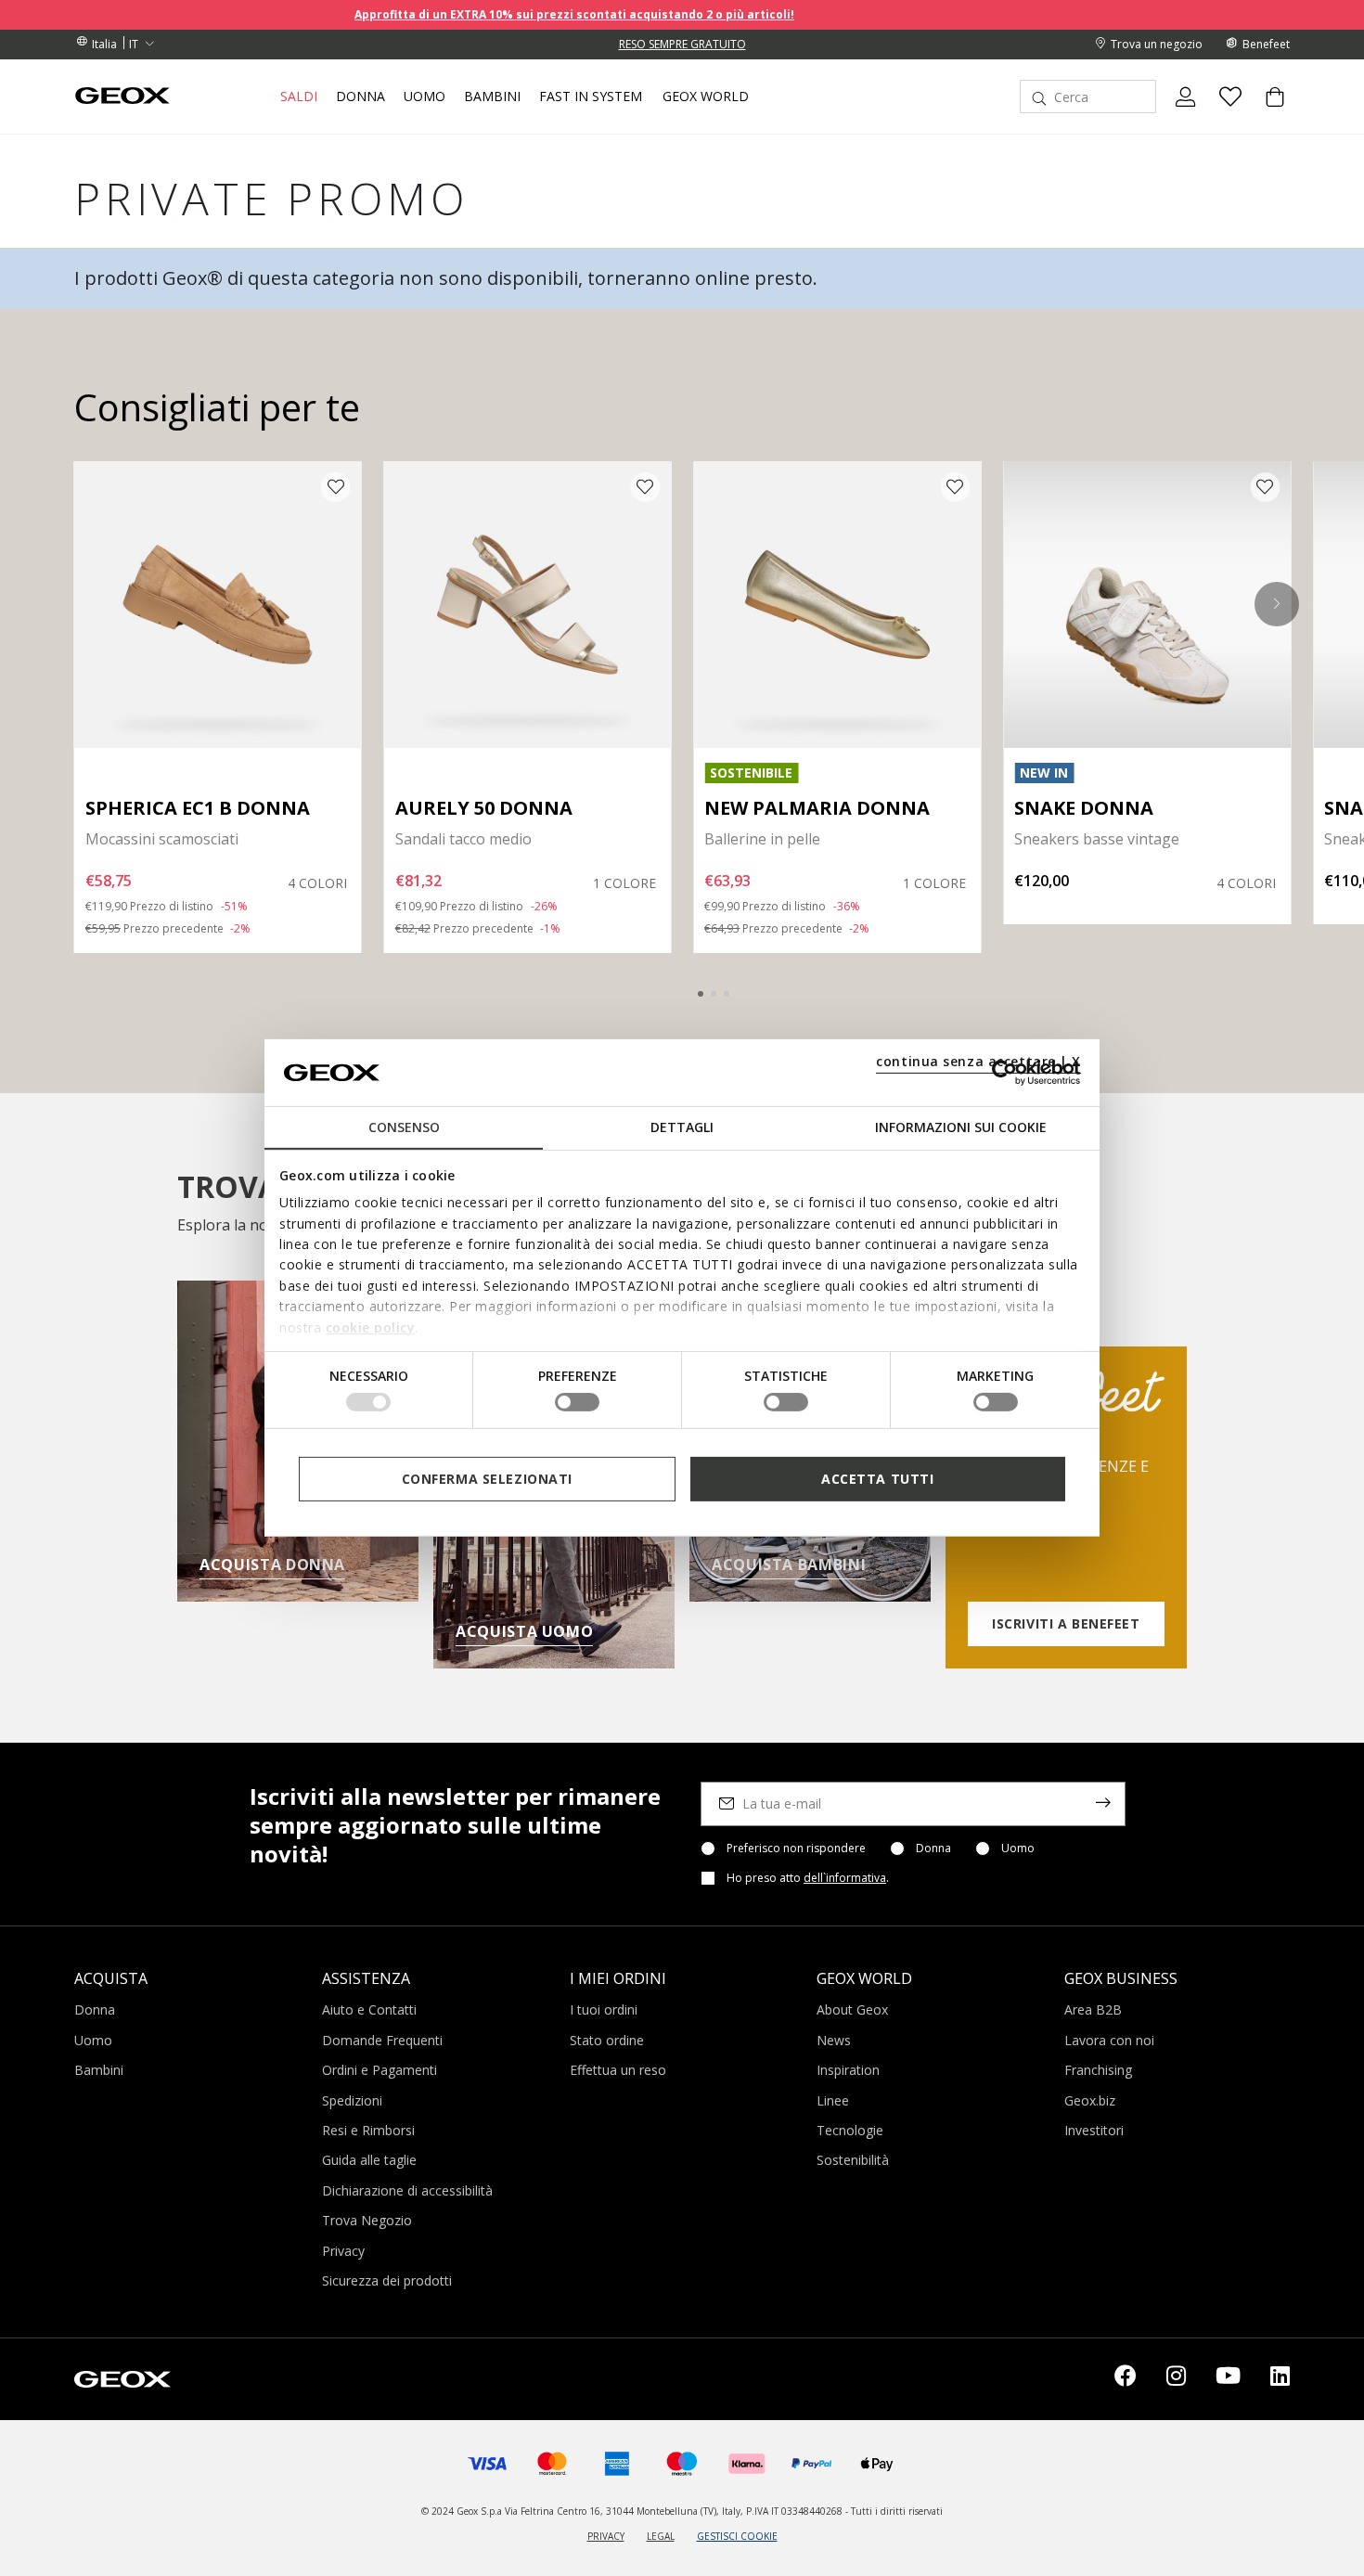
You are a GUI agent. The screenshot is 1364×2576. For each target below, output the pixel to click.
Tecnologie (850, 2130)
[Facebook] (1126, 2379)
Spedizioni (352, 2100)
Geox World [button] (706, 97)
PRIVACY (606, 2536)
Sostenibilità (853, 2160)
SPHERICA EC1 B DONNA (198, 808)
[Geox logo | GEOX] (122, 2377)
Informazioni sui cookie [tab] (961, 1127)
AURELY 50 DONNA (484, 808)
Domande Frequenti (382, 2040)
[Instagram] (1176, 2379)
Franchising (1098, 2070)
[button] (1277, 604)
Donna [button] (360, 97)
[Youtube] (1228, 2379)
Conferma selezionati (487, 1479)
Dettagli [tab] (682, 1127)
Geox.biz (1090, 2100)
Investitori (1094, 2130)
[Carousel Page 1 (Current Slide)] (701, 994)
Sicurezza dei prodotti (387, 2280)
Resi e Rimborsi (368, 2130)
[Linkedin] (1280, 2379)
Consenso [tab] (404, 1127)
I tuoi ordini (604, 2009)
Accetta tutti (877, 1479)
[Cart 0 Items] (1267, 112)
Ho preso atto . (808, 1878)
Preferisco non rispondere (796, 1848)
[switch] (577, 1402)
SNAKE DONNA (1084, 808)
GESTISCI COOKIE (737, 2536)
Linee (833, 2100)
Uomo (1018, 1848)
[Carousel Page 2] (714, 994)
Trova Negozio (367, 2220)
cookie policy (371, 1327)
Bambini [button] (492, 97)
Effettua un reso (618, 2070)
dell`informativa (845, 1878)
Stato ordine (607, 2040)
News (834, 2040)
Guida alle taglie (369, 2160)
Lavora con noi (1109, 2040)
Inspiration (848, 2070)
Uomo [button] (425, 97)
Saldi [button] (299, 97)
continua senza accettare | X (978, 1061)
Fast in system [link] (591, 97)
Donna (933, 1848)
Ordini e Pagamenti (380, 2070)
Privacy (343, 2251)
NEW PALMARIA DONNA (817, 808)
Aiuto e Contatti (369, 2009)
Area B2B (1093, 2009)
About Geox (852, 2009)
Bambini (99, 2070)
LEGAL (661, 2536)
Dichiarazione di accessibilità (407, 2190)
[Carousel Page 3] (727, 994)
